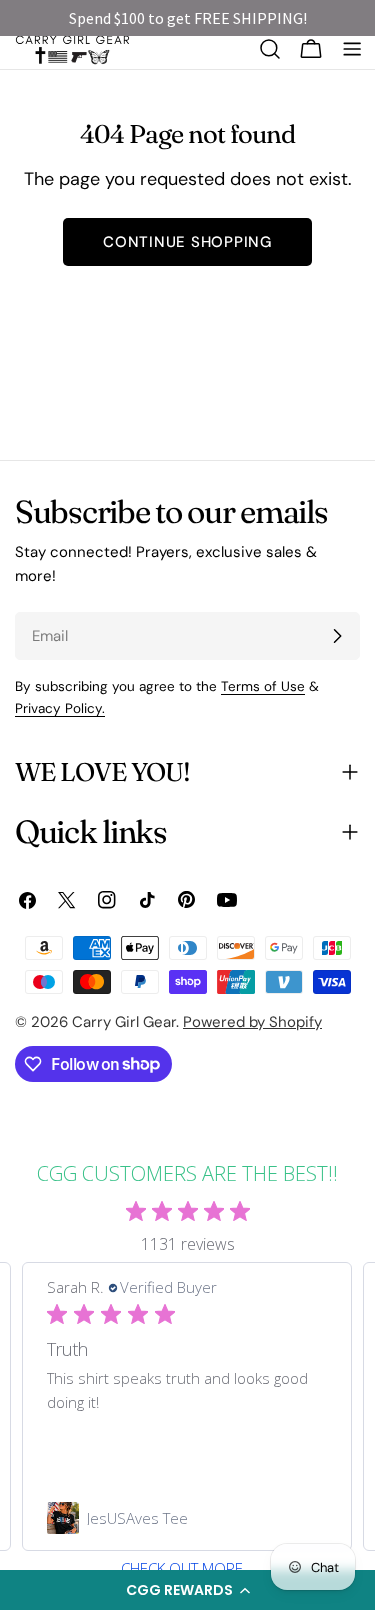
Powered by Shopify (252, 1022)
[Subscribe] (337, 636)
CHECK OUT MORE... (188, 1568)
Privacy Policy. (60, 708)
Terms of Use (263, 686)
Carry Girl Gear (124, 1022)
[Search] (270, 49)
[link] (187, 1518)
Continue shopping (187, 242)
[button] (187, 1590)
